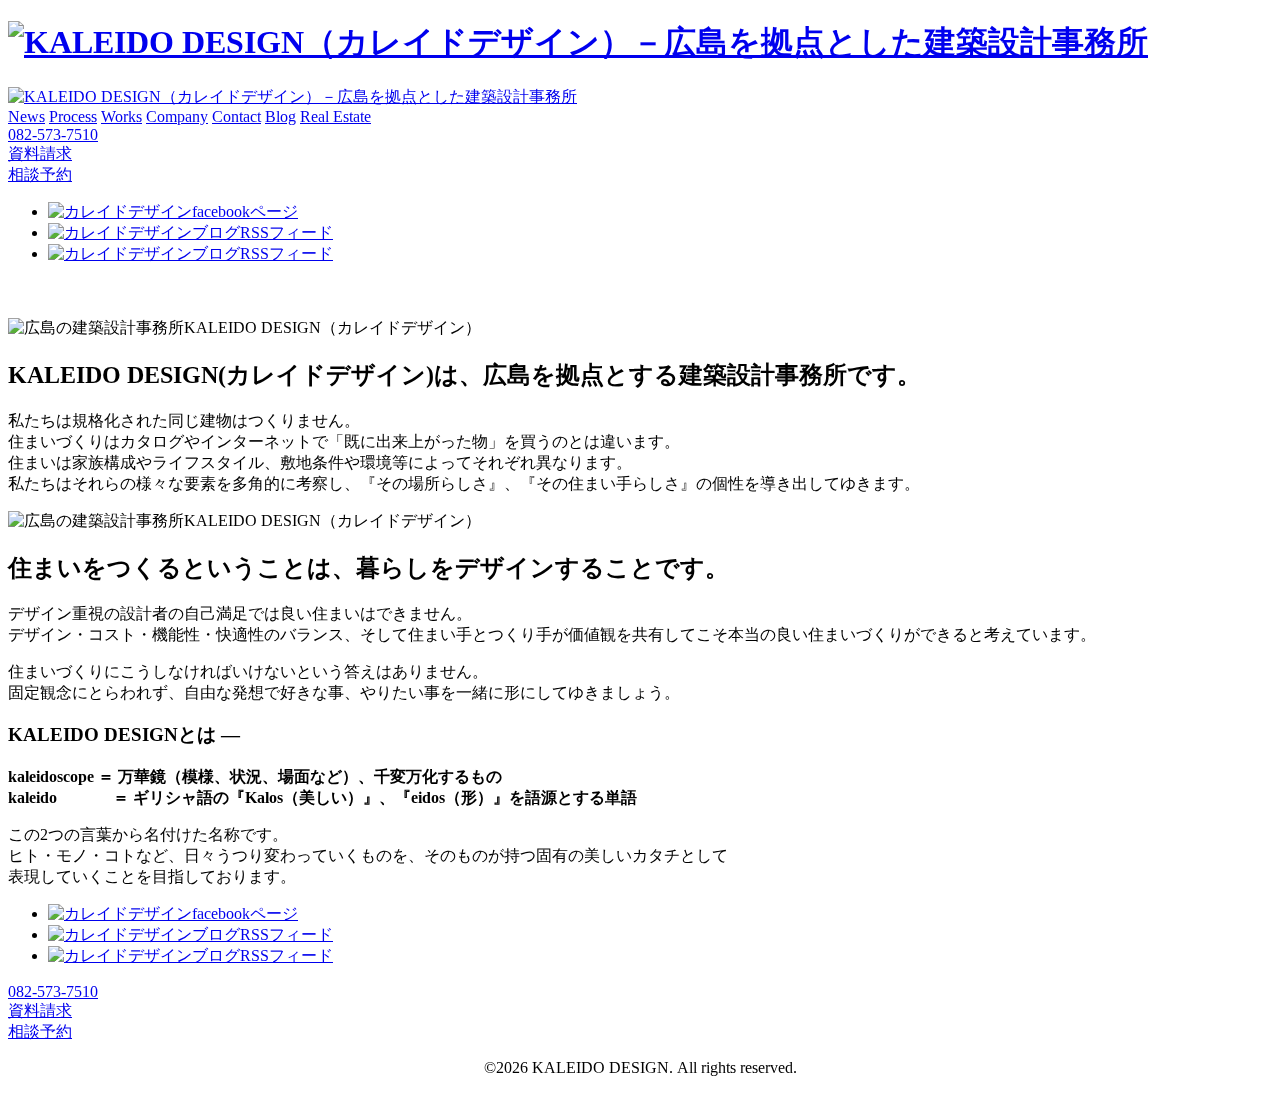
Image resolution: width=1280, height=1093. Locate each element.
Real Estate (335, 116)
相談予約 (40, 174)
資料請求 (40, 153)
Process (73, 116)
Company (177, 116)
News (26, 116)
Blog (280, 116)
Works (121, 116)
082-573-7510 (53, 134)
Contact (236, 116)
